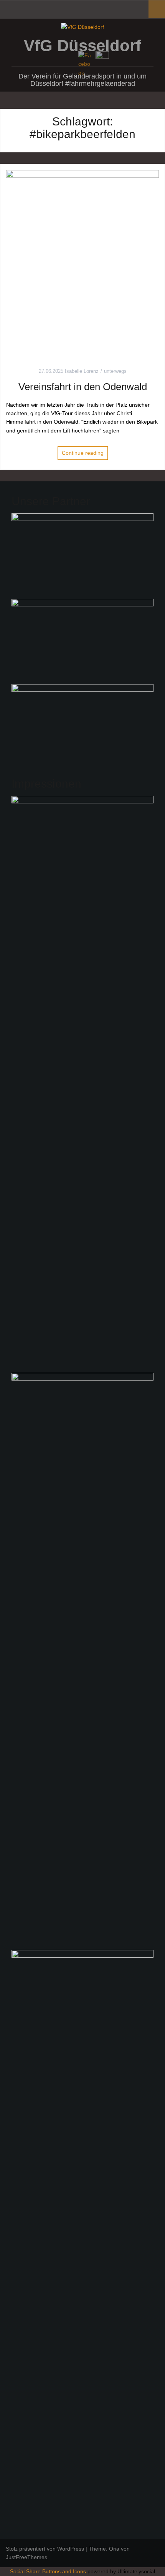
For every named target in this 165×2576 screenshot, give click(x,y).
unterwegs (115, 371)
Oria (114, 2549)
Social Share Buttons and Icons (48, 2571)
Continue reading (83, 453)
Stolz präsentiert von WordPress (45, 2549)
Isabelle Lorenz (82, 371)
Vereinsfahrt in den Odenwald (83, 387)
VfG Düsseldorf (82, 46)
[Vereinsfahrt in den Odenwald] (82, 262)
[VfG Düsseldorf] (82, 27)
